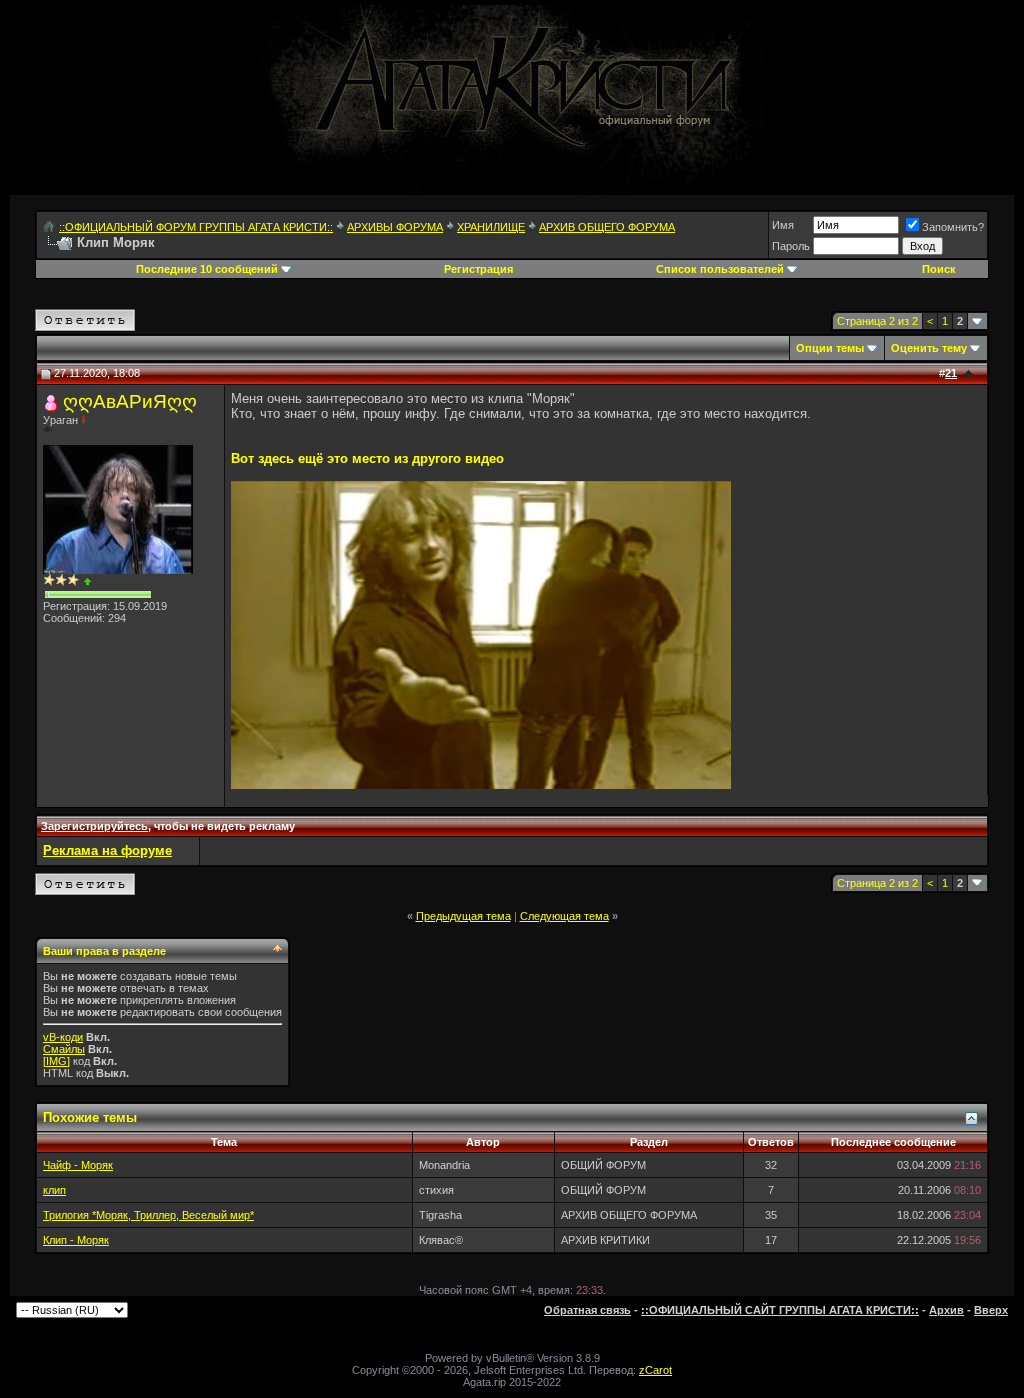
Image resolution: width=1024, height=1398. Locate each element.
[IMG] (56, 1061)
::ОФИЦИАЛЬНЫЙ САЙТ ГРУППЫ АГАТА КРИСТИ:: (780, 1310)
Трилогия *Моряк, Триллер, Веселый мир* (148, 1215)
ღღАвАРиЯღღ (130, 401)
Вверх (991, 1310)
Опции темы (830, 348)
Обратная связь (587, 1310)
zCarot (655, 1370)
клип (54, 1190)
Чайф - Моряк (78, 1165)
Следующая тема (564, 916)
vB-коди (63, 1037)
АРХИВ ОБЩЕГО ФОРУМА (607, 227)
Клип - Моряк (76, 1240)
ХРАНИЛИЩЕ (491, 227)
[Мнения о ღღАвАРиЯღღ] (87, 581)
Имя (783, 225)
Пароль (791, 246)
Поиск (939, 269)
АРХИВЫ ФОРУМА (395, 227)
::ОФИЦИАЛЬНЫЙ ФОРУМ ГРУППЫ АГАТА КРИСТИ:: (196, 227)
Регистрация (478, 269)
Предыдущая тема (463, 916)
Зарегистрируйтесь (94, 826)
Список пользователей (720, 269)
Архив (946, 1310)
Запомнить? (953, 227)
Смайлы (64, 1049)
